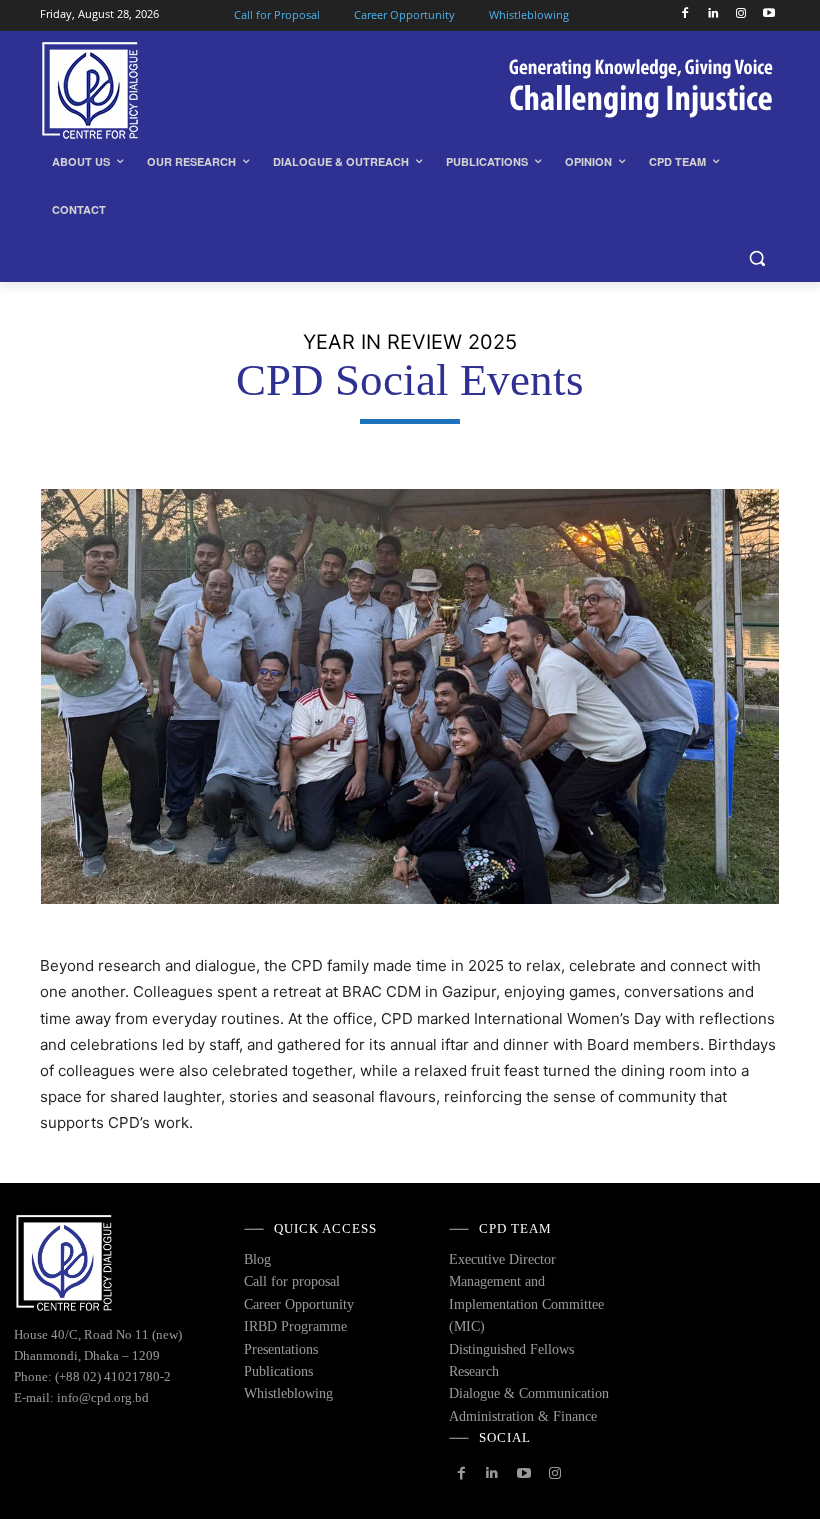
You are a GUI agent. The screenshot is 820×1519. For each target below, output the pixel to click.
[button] (756, 258)
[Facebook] (685, 14)
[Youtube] (768, 14)
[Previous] (82, 696)
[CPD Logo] (176, 90)
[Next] (738, 696)
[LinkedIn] (713, 14)
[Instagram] (740, 14)
